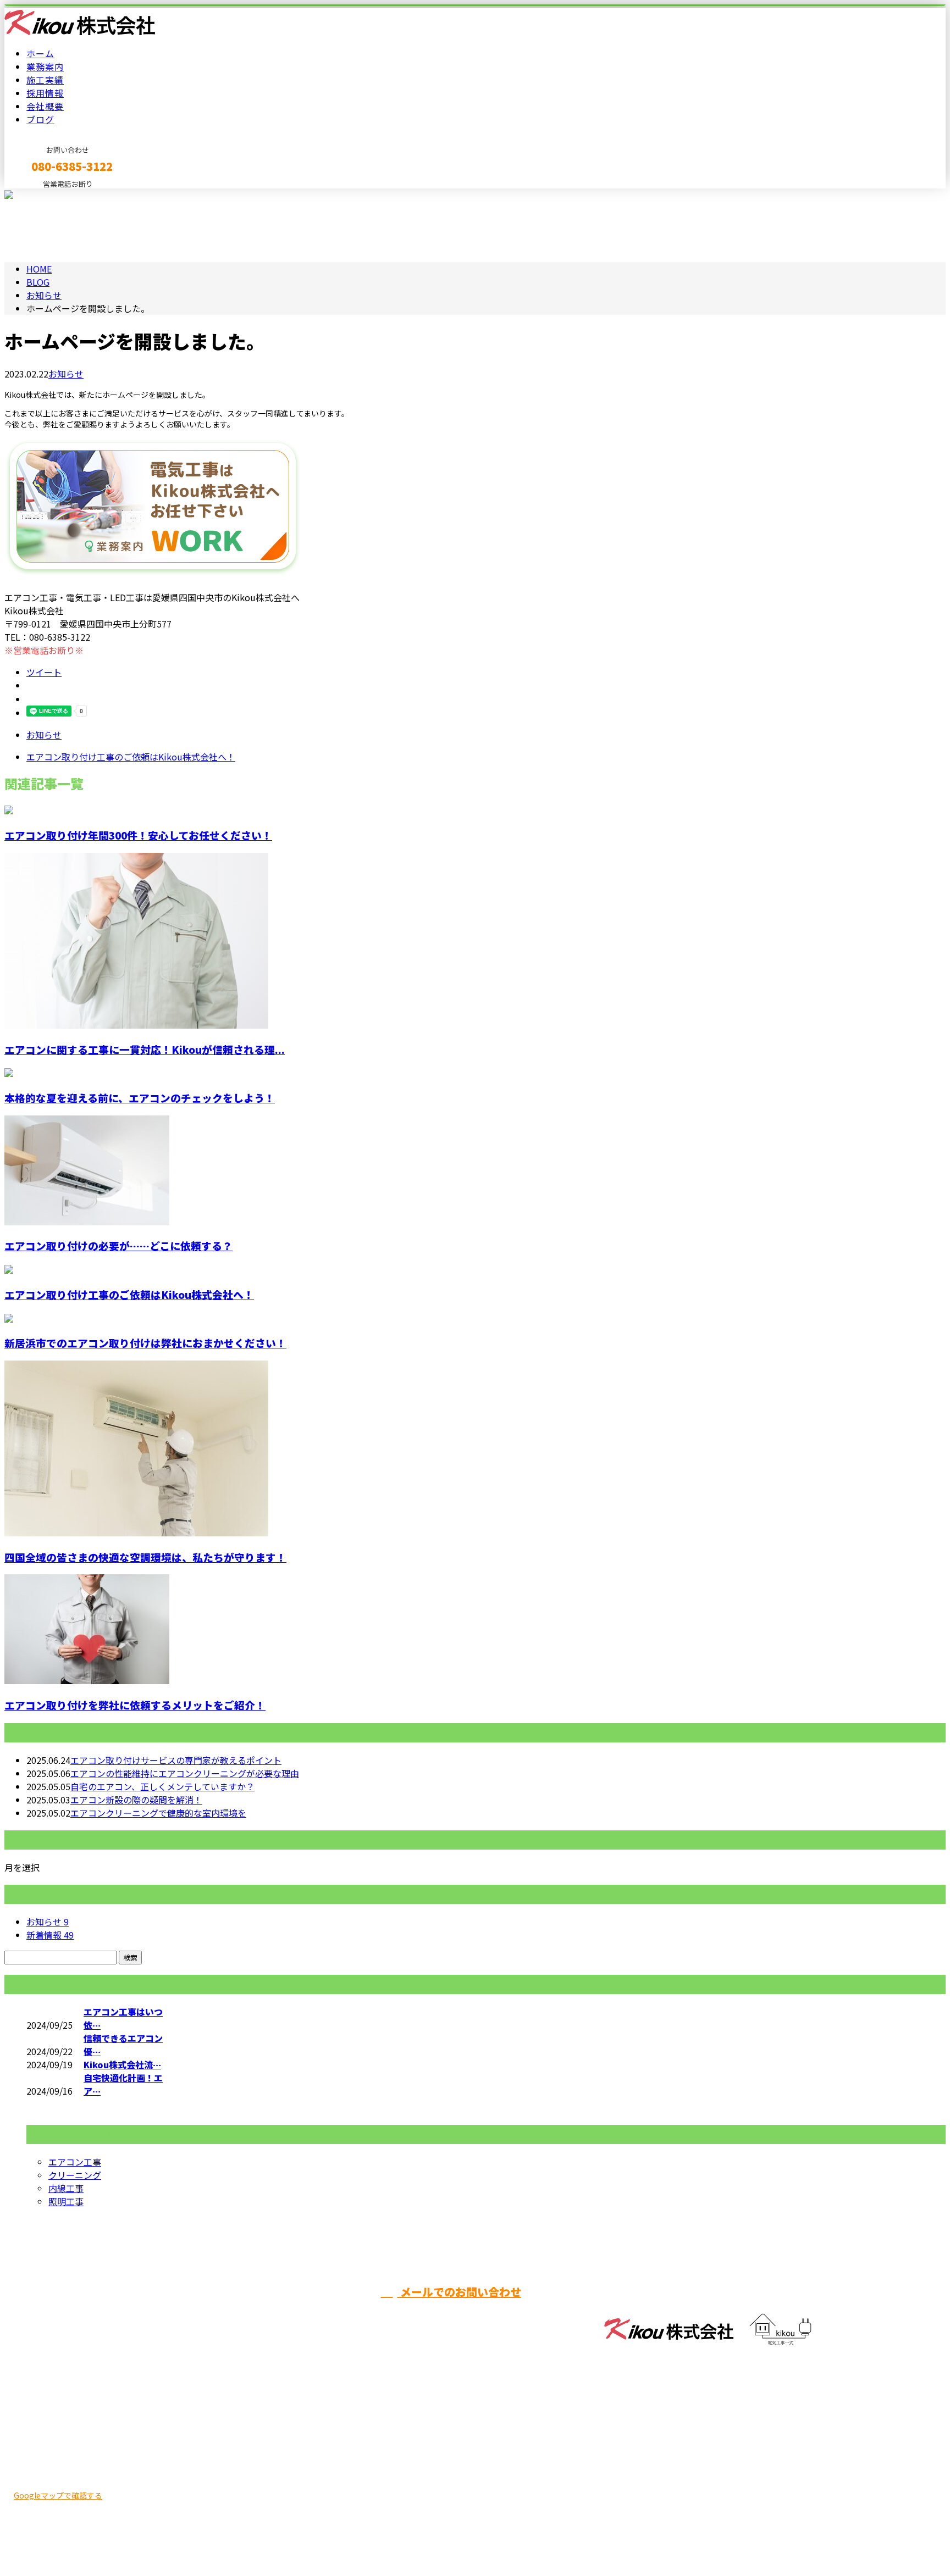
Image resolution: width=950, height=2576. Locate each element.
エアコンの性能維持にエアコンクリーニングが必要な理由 (185, 1773)
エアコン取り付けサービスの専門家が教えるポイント (176, 1760)
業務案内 (45, 66)
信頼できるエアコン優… (123, 2045)
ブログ (40, 119)
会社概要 (45, 106)
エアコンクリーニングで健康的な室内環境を (158, 1813)
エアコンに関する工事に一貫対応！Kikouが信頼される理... (145, 1049)
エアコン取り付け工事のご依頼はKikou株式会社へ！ (129, 1294)
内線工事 (66, 2188)
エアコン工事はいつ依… (123, 2018)
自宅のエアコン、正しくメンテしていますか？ (162, 1786)
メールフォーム (43, 195)
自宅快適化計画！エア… (123, 2084)
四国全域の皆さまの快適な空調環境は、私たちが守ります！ (145, 1557)
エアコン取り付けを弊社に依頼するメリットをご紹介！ (135, 1705)
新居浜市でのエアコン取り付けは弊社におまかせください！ (145, 1343)
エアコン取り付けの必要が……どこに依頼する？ (118, 1245)
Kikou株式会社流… (122, 2064)
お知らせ (66, 374)
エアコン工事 (75, 2162)
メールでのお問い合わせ (459, 2292)
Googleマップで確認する (58, 2495)
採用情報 (45, 93)
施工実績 (45, 80)
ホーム (40, 53)
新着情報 (50, 1935)
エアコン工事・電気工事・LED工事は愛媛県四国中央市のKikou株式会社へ (152, 2539)
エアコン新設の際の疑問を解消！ (136, 1800)
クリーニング (75, 2175)
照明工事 (66, 2201)
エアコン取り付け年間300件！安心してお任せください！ (138, 835)
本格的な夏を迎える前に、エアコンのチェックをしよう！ (140, 1098)
